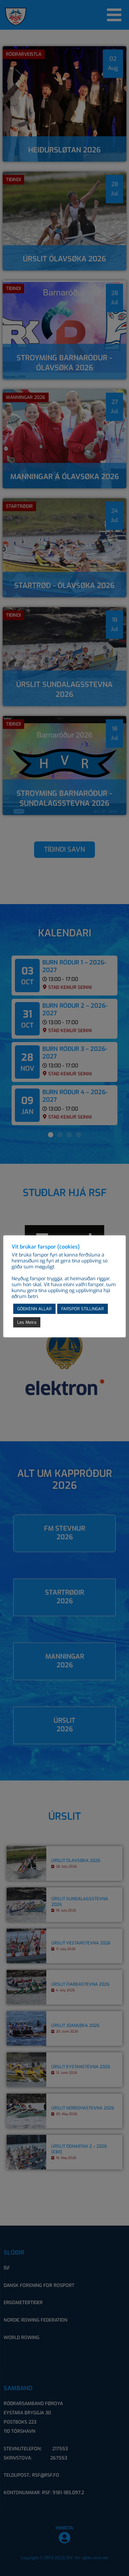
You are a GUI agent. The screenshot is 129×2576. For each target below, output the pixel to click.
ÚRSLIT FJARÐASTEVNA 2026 (80, 1984)
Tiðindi (13, 180)
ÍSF (7, 2268)
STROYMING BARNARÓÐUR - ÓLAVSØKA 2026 (64, 363)
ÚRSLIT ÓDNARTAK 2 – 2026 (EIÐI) (79, 2149)
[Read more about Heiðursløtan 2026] (64, 104)
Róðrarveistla (24, 54)
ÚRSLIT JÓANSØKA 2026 (75, 2026)
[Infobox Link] (64, 1533)
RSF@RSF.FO (46, 2475)
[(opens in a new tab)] (64, 221)
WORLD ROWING (21, 2338)
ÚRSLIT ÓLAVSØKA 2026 (64, 259)
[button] (51, 1135)
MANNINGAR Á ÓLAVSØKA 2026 (64, 477)
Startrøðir (19, 506)
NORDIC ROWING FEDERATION (36, 2320)
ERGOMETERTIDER (23, 2303)
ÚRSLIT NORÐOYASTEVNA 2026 (83, 2108)
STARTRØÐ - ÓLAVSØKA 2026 (64, 586)
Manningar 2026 (26, 397)
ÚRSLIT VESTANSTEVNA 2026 (81, 1943)
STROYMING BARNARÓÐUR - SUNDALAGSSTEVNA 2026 (64, 798)
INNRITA (64, 2528)
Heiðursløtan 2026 (64, 150)
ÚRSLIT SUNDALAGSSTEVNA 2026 (64, 689)
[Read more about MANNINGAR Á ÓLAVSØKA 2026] (64, 439)
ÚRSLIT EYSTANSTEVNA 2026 (81, 2067)
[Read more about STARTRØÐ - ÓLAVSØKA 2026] (64, 548)
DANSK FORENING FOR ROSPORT (39, 2285)
